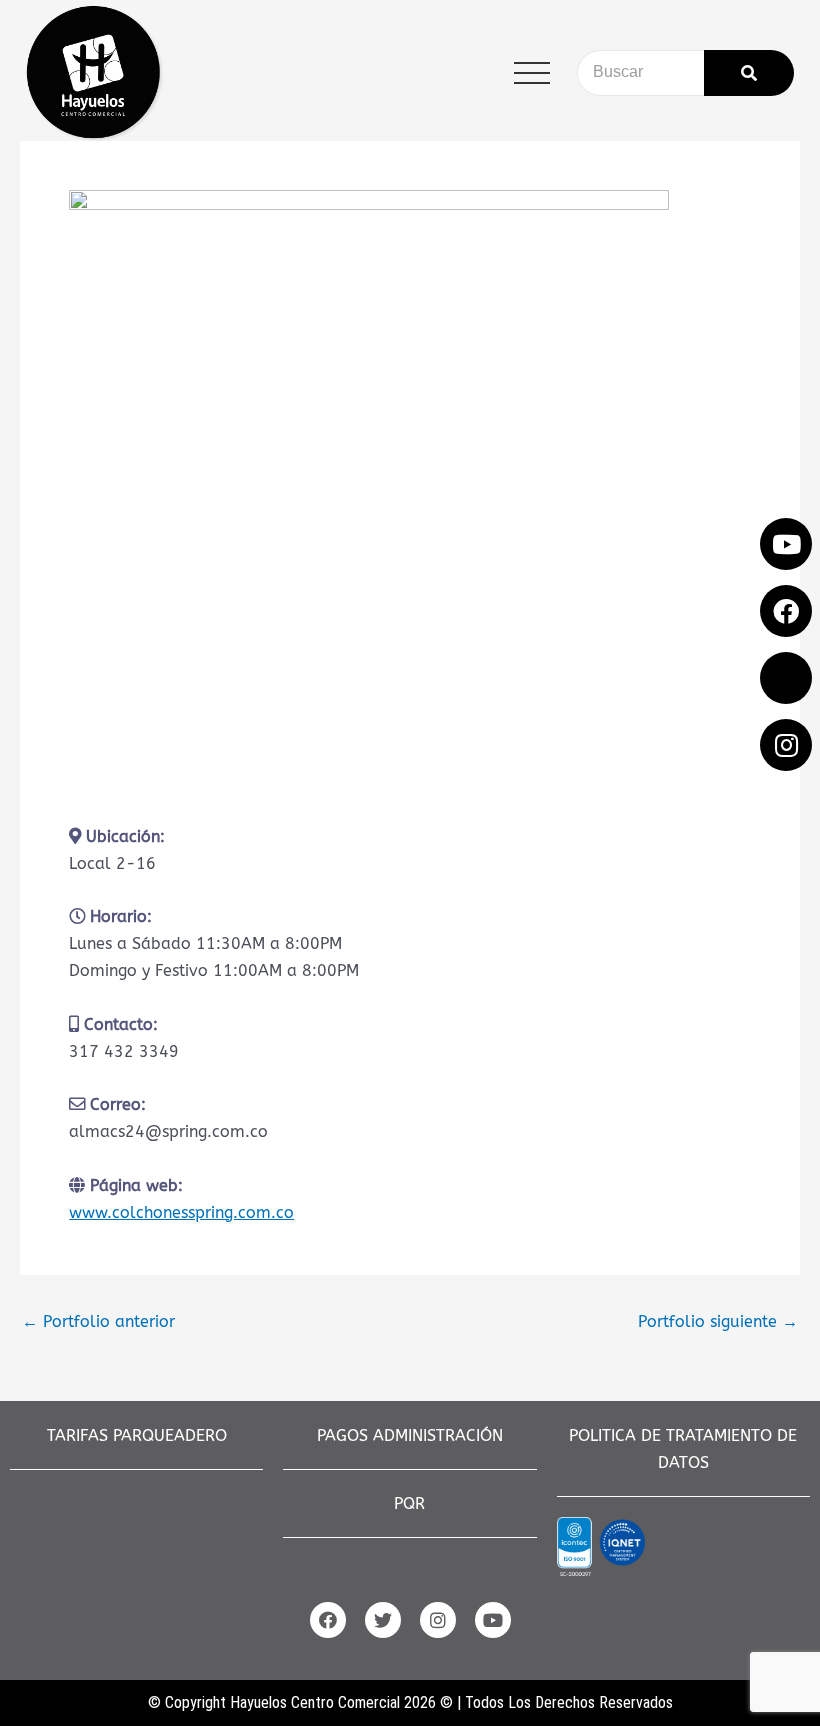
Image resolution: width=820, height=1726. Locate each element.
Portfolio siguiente (718, 1322)
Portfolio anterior (98, 1322)
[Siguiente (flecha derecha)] (785, 863)
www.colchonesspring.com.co (181, 1212)
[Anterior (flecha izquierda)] (35, 863)
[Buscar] (749, 72)
